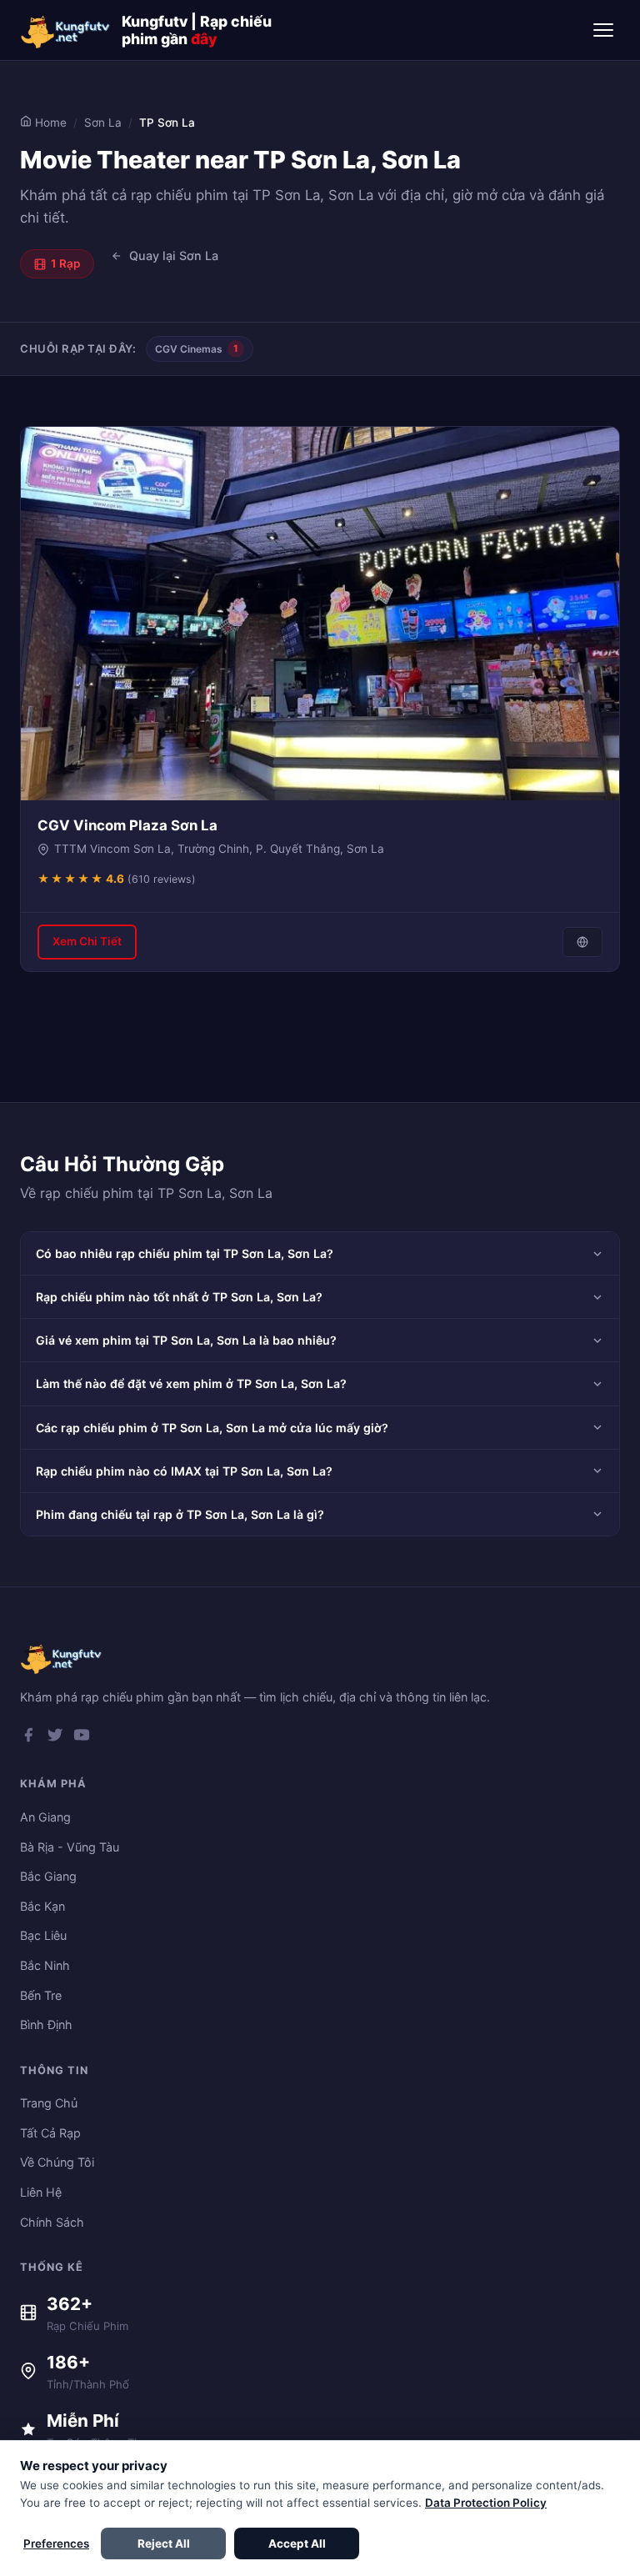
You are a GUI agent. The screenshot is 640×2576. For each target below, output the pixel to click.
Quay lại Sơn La (174, 256)
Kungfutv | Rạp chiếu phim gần (197, 30)
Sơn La (103, 123)
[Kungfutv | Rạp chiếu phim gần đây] (66, 30)
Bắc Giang (48, 1876)
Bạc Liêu (43, 1935)
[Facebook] (28, 1738)
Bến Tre (41, 1995)
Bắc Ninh (45, 1965)
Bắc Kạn (42, 1906)
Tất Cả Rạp (50, 2133)
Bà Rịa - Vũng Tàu (70, 1847)
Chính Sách (52, 2222)
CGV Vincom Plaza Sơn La (127, 825)
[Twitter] (55, 1738)
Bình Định (46, 2025)
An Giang (45, 1817)
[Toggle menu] (603, 30)
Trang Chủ (49, 2103)
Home (49, 123)
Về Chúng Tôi (57, 2162)
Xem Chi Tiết (87, 941)
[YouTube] (82, 1738)
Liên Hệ (41, 2192)
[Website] (582, 942)
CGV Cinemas (197, 349)
